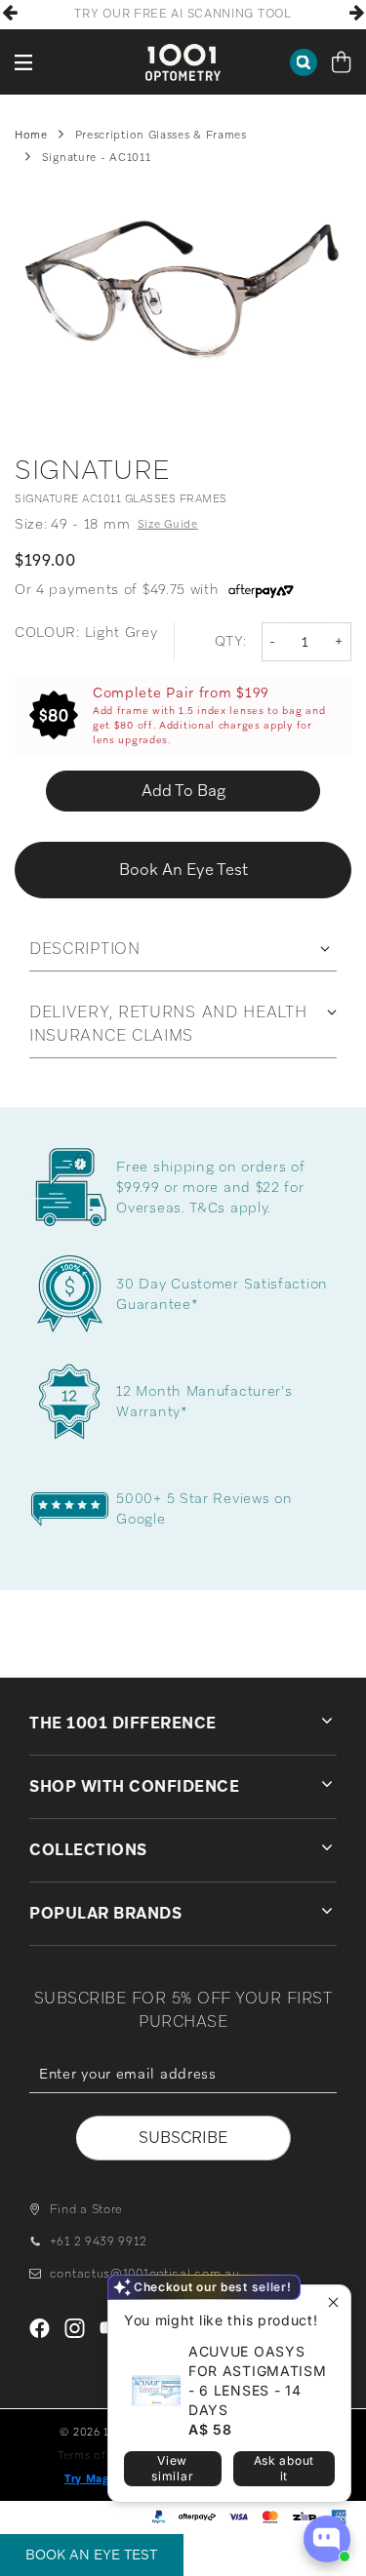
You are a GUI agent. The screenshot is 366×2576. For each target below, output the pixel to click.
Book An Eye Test (91, 2555)
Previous (10, 13)
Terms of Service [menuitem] (104, 2455)
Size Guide (168, 524)
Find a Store (86, 2209)
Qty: (231, 641)
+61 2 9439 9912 (98, 2241)
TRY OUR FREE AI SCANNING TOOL (183, 14)
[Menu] (24, 62)
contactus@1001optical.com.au (144, 2274)
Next (356, 13)
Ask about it (284, 2468)
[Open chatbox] (327, 2539)
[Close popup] (333, 2302)
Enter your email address (183, 2107)
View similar (172, 2468)
